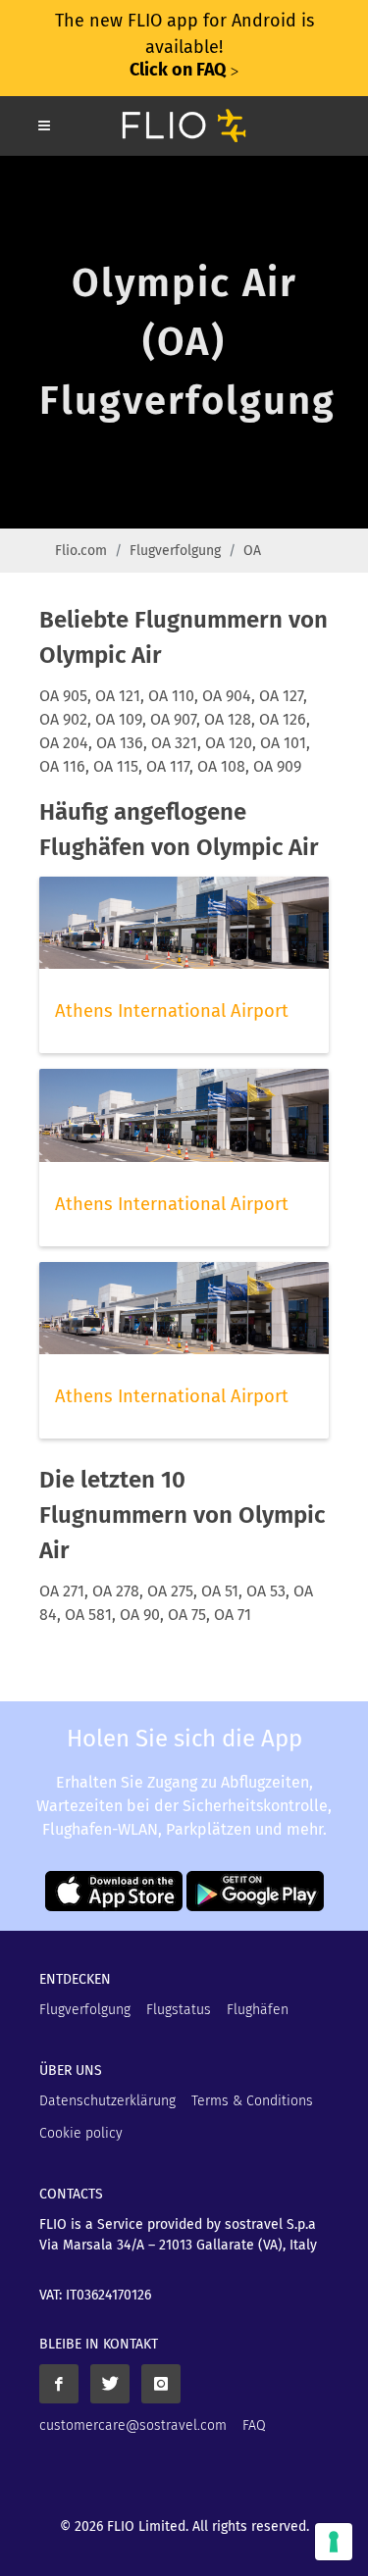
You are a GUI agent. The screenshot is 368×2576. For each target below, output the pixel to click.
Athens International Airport (172, 1011)
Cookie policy (81, 2133)
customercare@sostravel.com (133, 2425)
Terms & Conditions (252, 2101)
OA (252, 551)
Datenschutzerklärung (107, 2101)
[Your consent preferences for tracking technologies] (334, 2542)
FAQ (254, 2425)
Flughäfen (258, 2010)
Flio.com (81, 551)
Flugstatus (179, 2010)
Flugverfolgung (175, 551)
